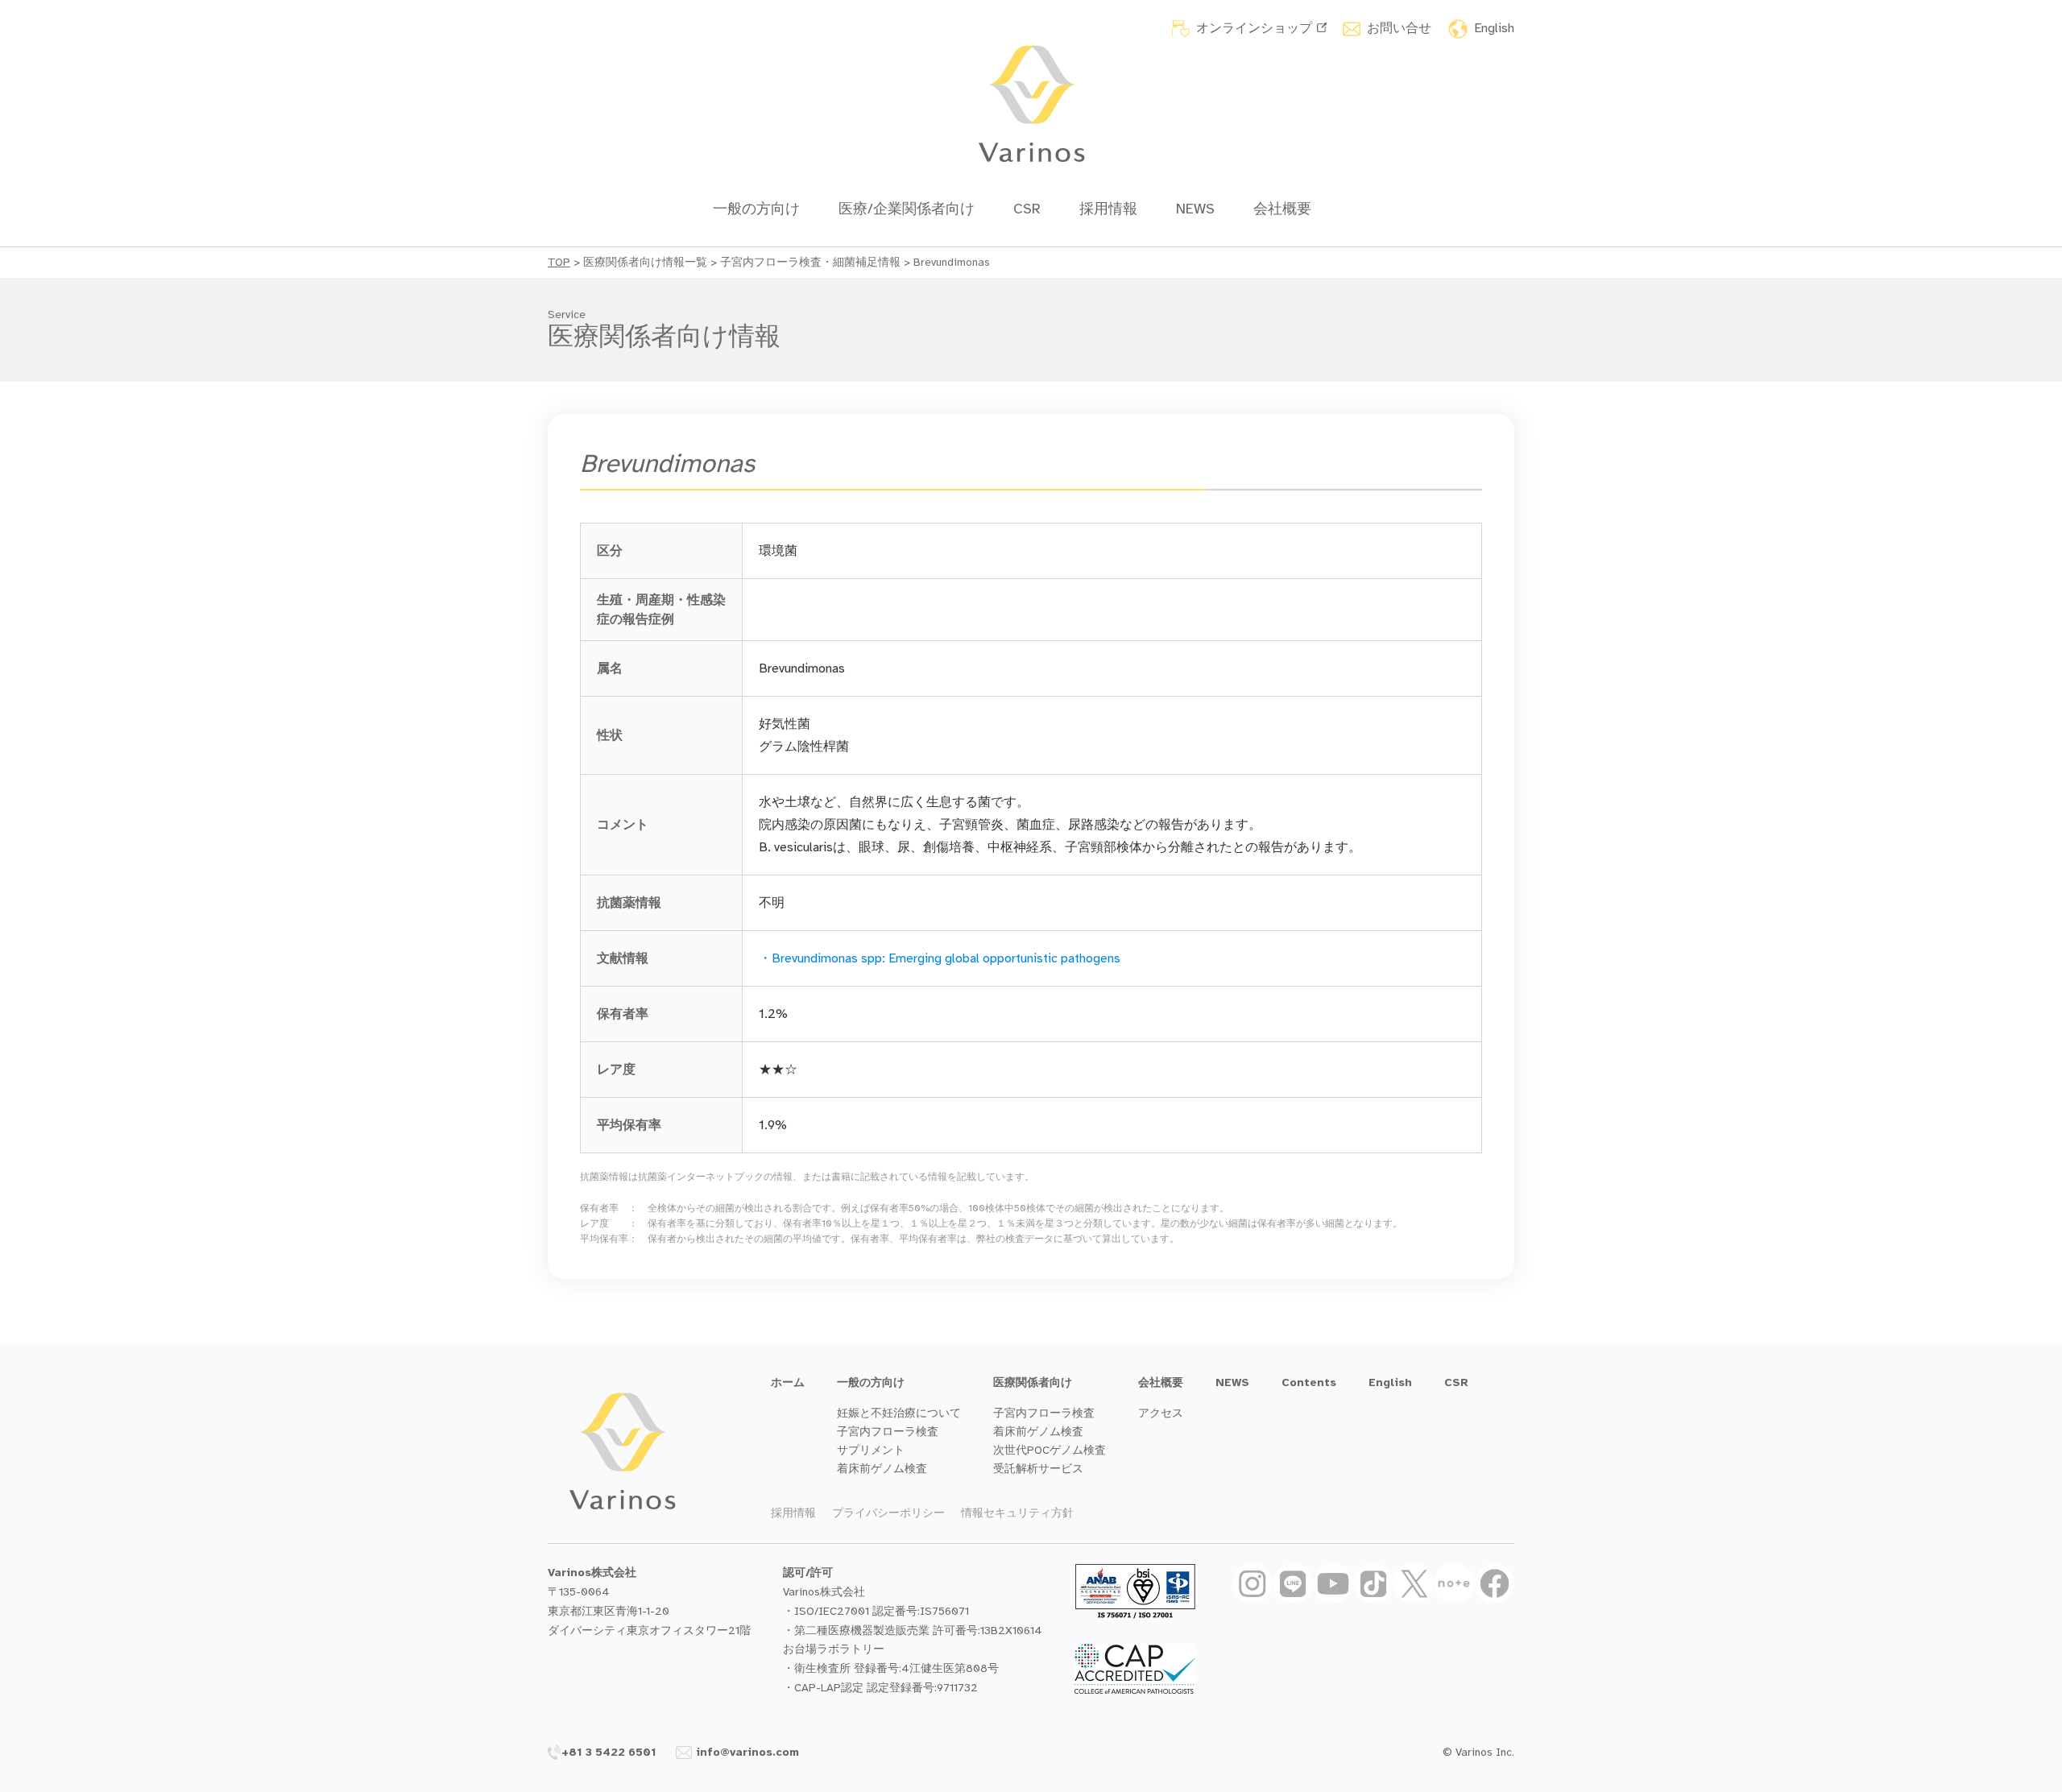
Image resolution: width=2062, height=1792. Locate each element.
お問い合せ (1399, 28)
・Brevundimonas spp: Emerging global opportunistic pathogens (940, 958)
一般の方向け (756, 209)
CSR (1027, 209)
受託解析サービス (1038, 1469)
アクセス (1161, 1413)
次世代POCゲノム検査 (1050, 1450)
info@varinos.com (747, 1752)
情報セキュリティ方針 (1017, 1513)
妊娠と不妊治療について (899, 1413)
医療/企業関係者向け (907, 209)
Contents (1309, 1382)
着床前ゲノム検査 (882, 1469)
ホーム (788, 1382)
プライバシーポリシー (888, 1513)
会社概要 (1282, 209)
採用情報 (1108, 209)
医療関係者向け (1033, 1382)
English (1494, 28)
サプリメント (871, 1450)
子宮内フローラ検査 (888, 1432)
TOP (559, 262)
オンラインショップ (1254, 28)
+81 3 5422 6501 (609, 1752)
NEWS (1195, 209)
